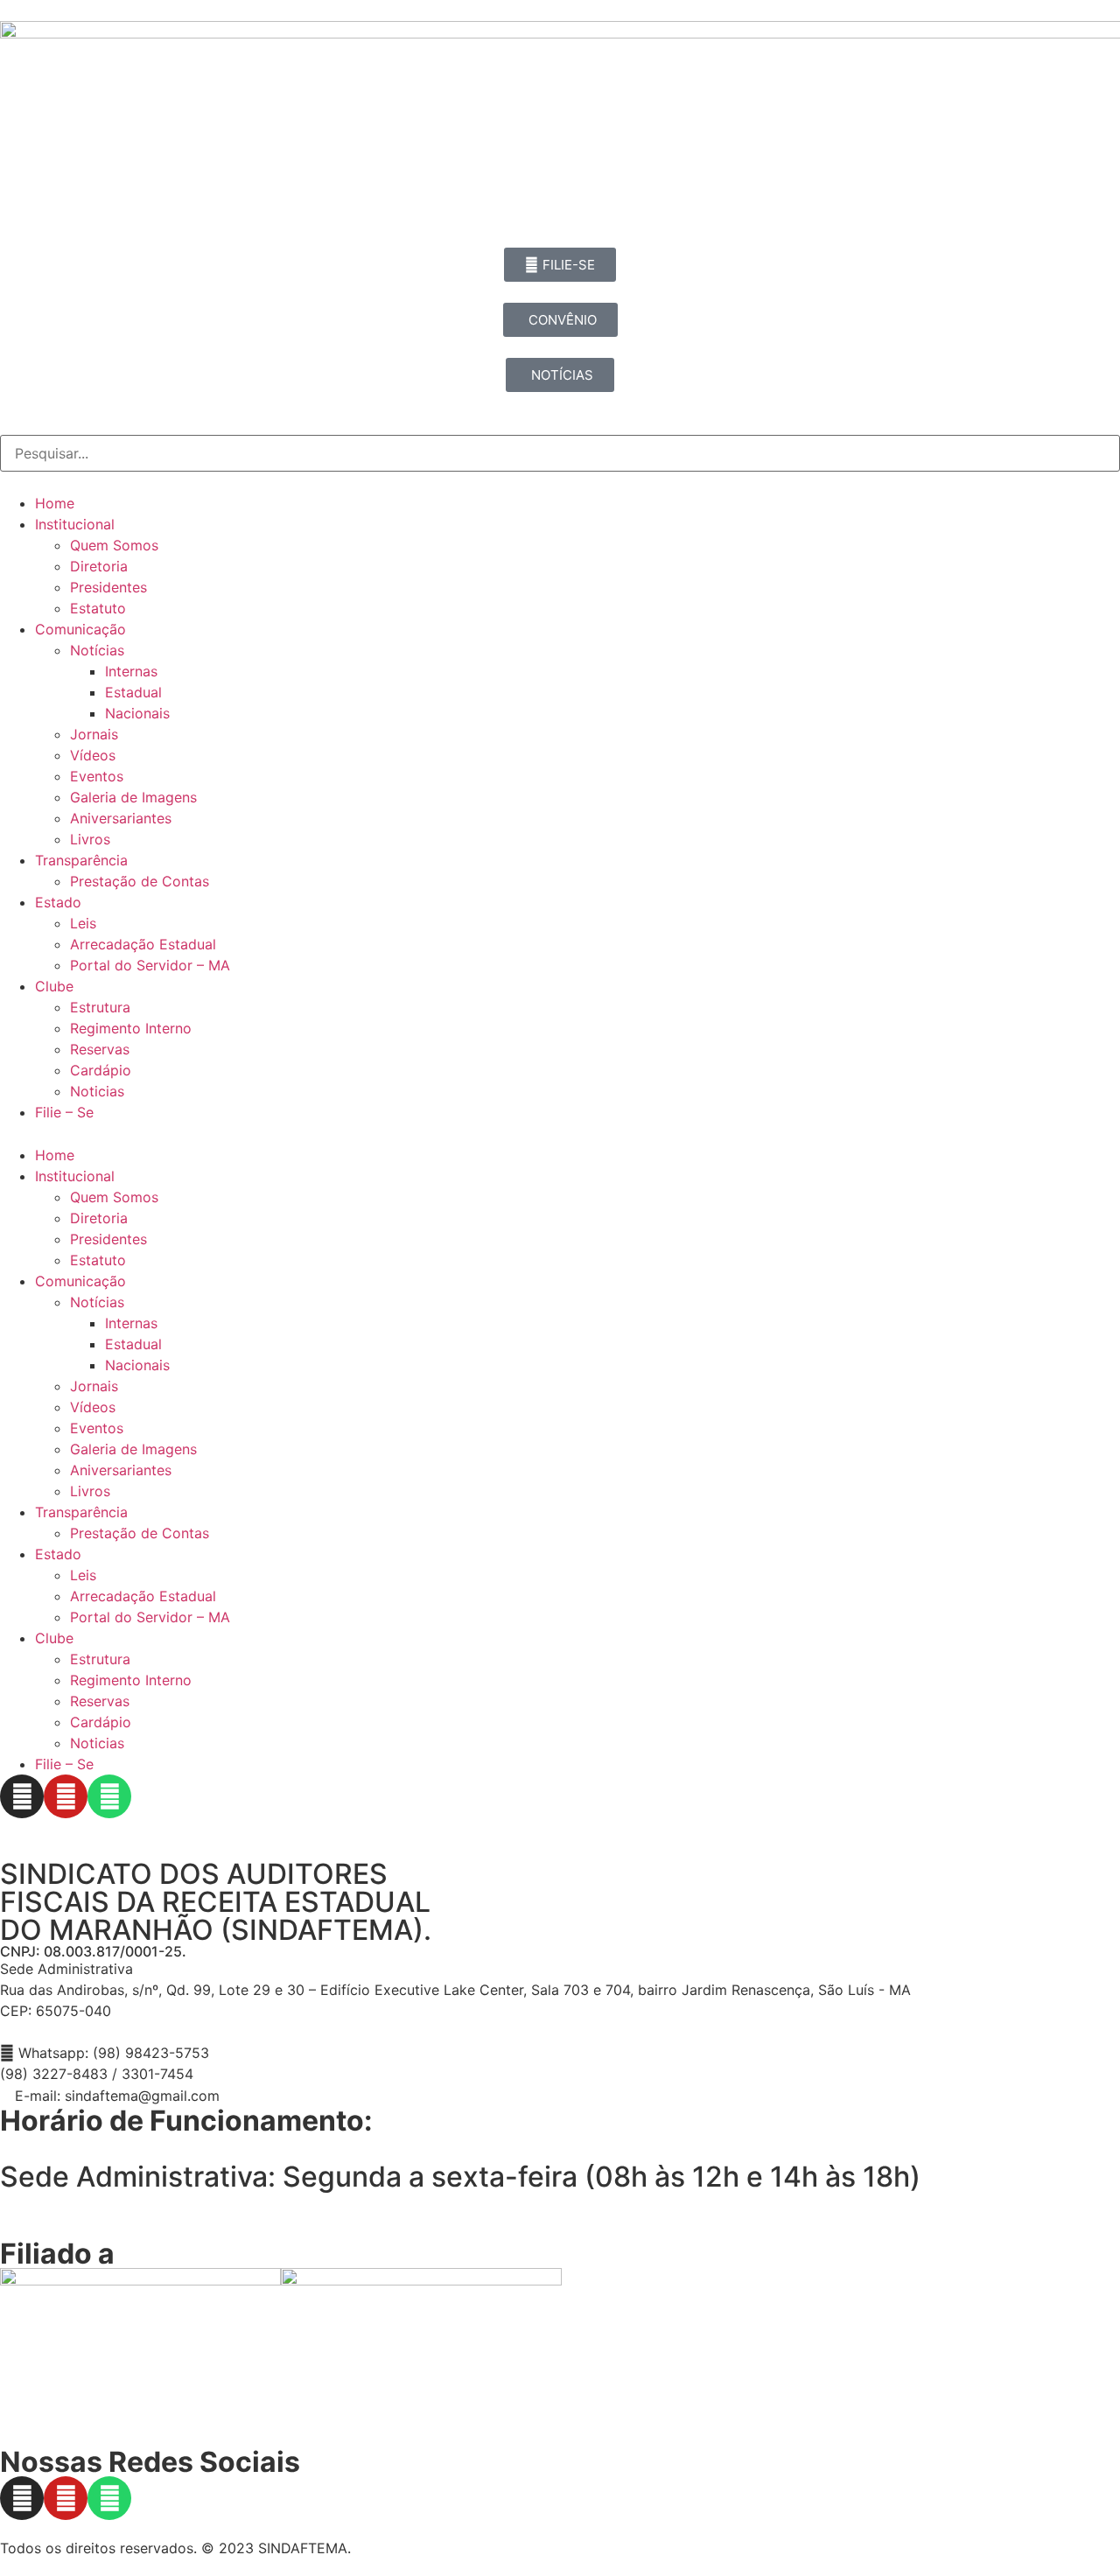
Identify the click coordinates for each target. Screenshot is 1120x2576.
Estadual (133, 692)
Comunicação (80, 629)
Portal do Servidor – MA (150, 965)
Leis (83, 923)
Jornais (94, 734)
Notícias (97, 650)
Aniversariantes (121, 818)
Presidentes (108, 587)
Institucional (75, 524)
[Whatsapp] (109, 1796)
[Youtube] (66, 1796)
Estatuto (98, 608)
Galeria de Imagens (133, 797)
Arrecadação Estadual (143, 944)
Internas (131, 671)
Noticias (97, 1091)
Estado (58, 902)
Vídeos (93, 755)
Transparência (81, 860)
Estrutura (100, 1007)
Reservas (100, 1049)
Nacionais (137, 713)
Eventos (97, 776)
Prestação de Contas (140, 881)
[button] (560, 1134)
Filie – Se (64, 1112)
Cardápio (101, 1070)
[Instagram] (22, 1796)
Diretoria (99, 566)
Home (55, 503)
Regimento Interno (131, 1028)
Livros (90, 839)
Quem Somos (114, 545)
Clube (54, 986)
